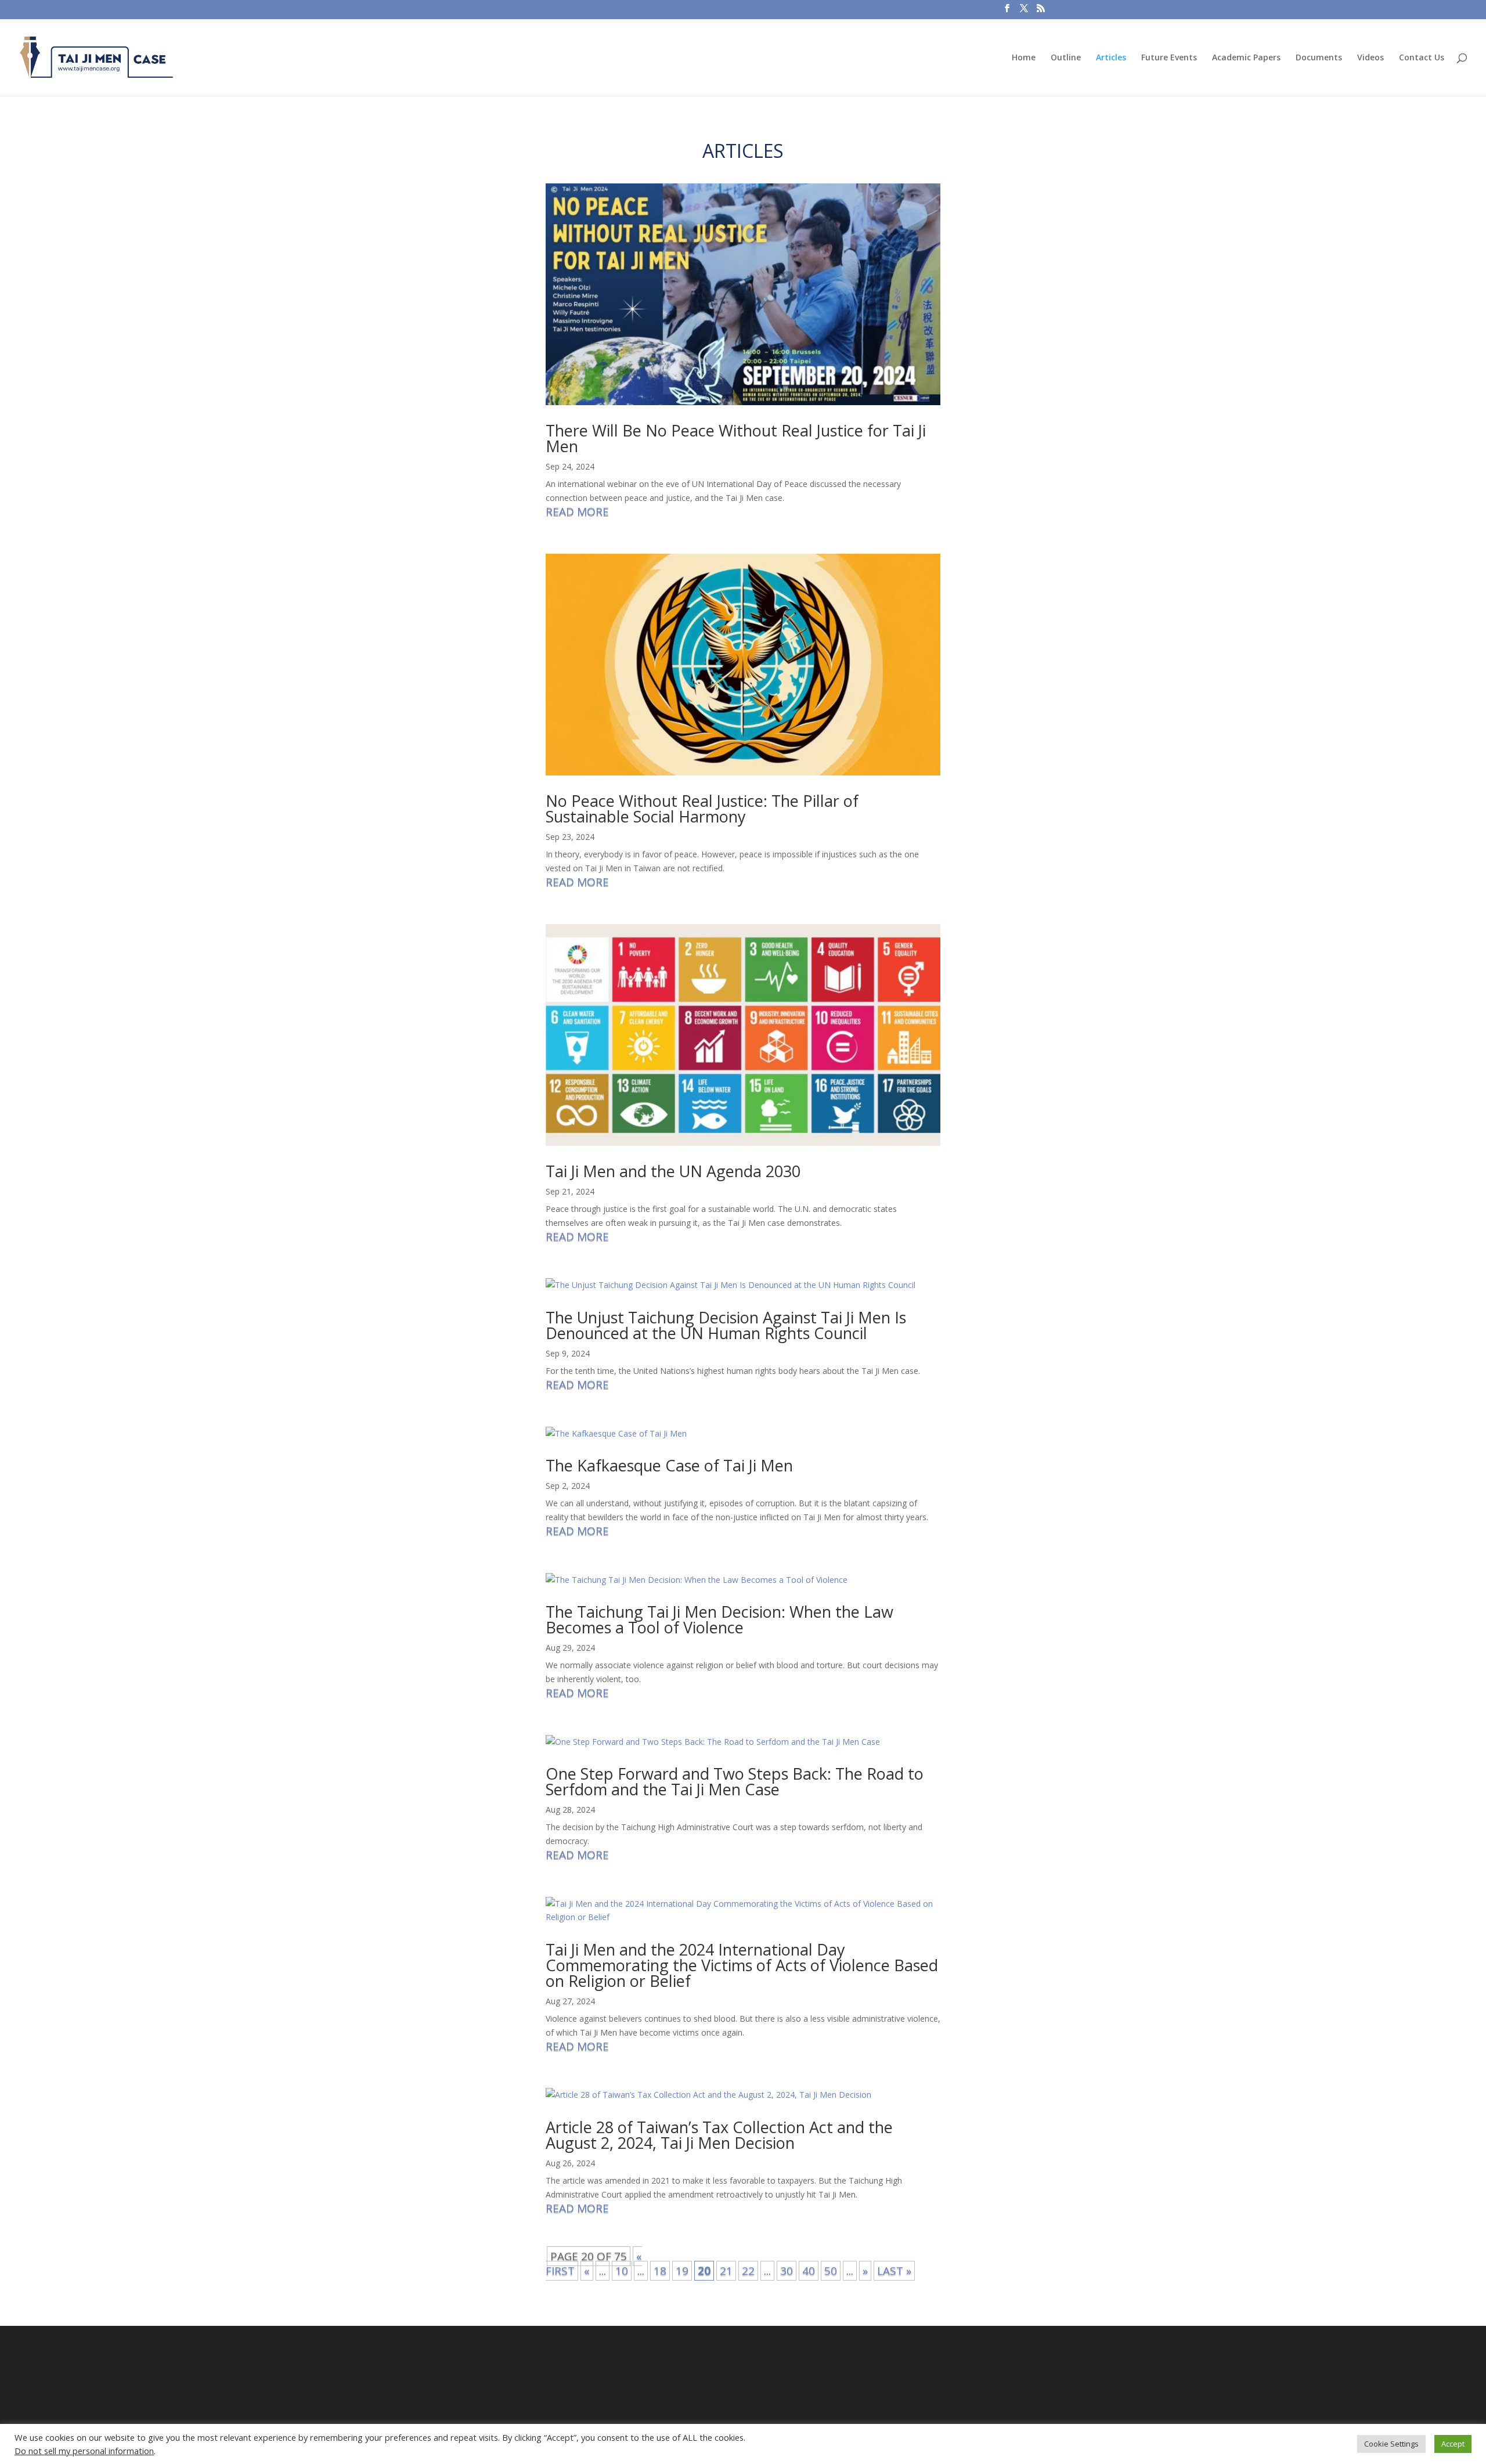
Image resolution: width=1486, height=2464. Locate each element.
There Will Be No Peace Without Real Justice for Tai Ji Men (736, 438)
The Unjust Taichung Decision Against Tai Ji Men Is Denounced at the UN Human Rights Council (726, 1325)
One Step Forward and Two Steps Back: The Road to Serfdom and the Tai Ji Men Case (735, 1781)
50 (831, 2271)
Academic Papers (1246, 58)
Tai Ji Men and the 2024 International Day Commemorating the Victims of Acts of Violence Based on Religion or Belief (742, 1965)
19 (682, 2271)
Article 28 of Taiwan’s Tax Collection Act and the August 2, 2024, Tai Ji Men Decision (719, 2135)
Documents (1319, 58)
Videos (1370, 58)
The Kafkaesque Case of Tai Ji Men (669, 1465)
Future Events (1169, 58)
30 (787, 2271)
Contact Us (1422, 58)
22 (748, 2271)
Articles (1111, 58)
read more (577, 512)
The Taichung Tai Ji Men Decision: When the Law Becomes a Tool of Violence (719, 1619)
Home (1024, 58)
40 (809, 2271)
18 (660, 2271)
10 (622, 2271)
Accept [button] (1453, 2444)
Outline (1066, 58)
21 (726, 2271)
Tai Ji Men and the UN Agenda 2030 (673, 1171)
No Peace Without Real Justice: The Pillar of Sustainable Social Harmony (702, 809)
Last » (894, 2271)
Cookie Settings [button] (1391, 2444)
